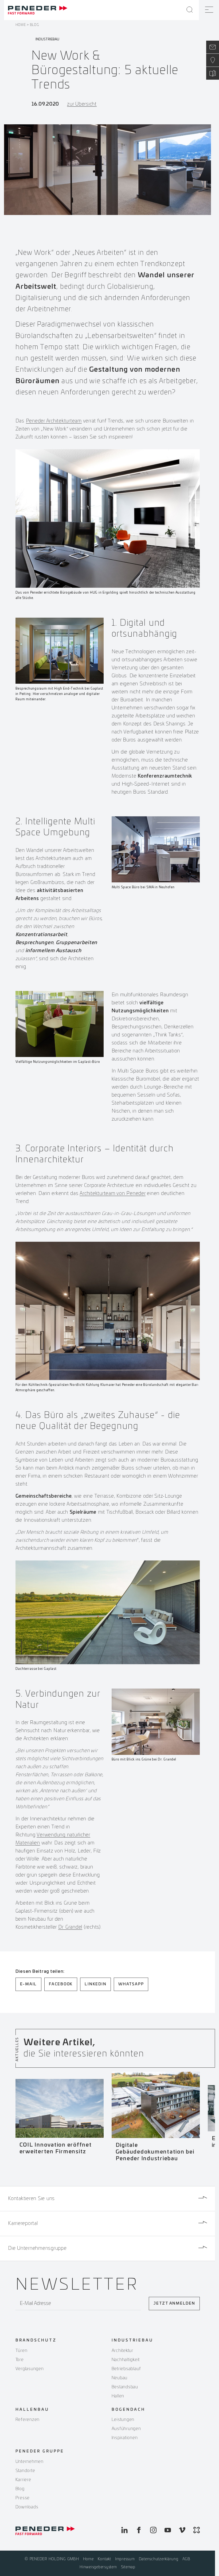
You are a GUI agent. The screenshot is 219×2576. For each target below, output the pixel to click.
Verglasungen (30, 2369)
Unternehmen (30, 2462)
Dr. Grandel (70, 1927)
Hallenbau (32, 2410)
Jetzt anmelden (174, 2304)
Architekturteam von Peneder (112, 1194)
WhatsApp (131, 1984)
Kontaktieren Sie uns (31, 2199)
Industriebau (132, 2340)
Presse (23, 2498)
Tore (20, 2360)
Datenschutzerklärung (159, 2559)
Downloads (27, 2507)
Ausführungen (126, 2429)
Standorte (25, 2471)
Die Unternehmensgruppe (37, 2248)
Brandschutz (36, 2340)
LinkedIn (95, 1984)
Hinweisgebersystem (98, 2567)
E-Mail (29, 1984)
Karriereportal (23, 2224)
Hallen (118, 2396)
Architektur (122, 2351)
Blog (34, 25)
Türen (21, 2351)
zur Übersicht (82, 104)
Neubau (120, 2378)
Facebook (61, 1984)
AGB (186, 2559)
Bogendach (128, 2410)
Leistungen (123, 2420)
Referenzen (28, 2420)
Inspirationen (125, 2438)
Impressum (125, 2559)
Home (21, 25)
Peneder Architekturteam (54, 421)
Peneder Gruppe (40, 2451)
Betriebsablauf (126, 2369)
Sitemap (128, 2567)
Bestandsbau (125, 2387)
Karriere (23, 2480)
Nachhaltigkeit (126, 2360)
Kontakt (104, 2559)
